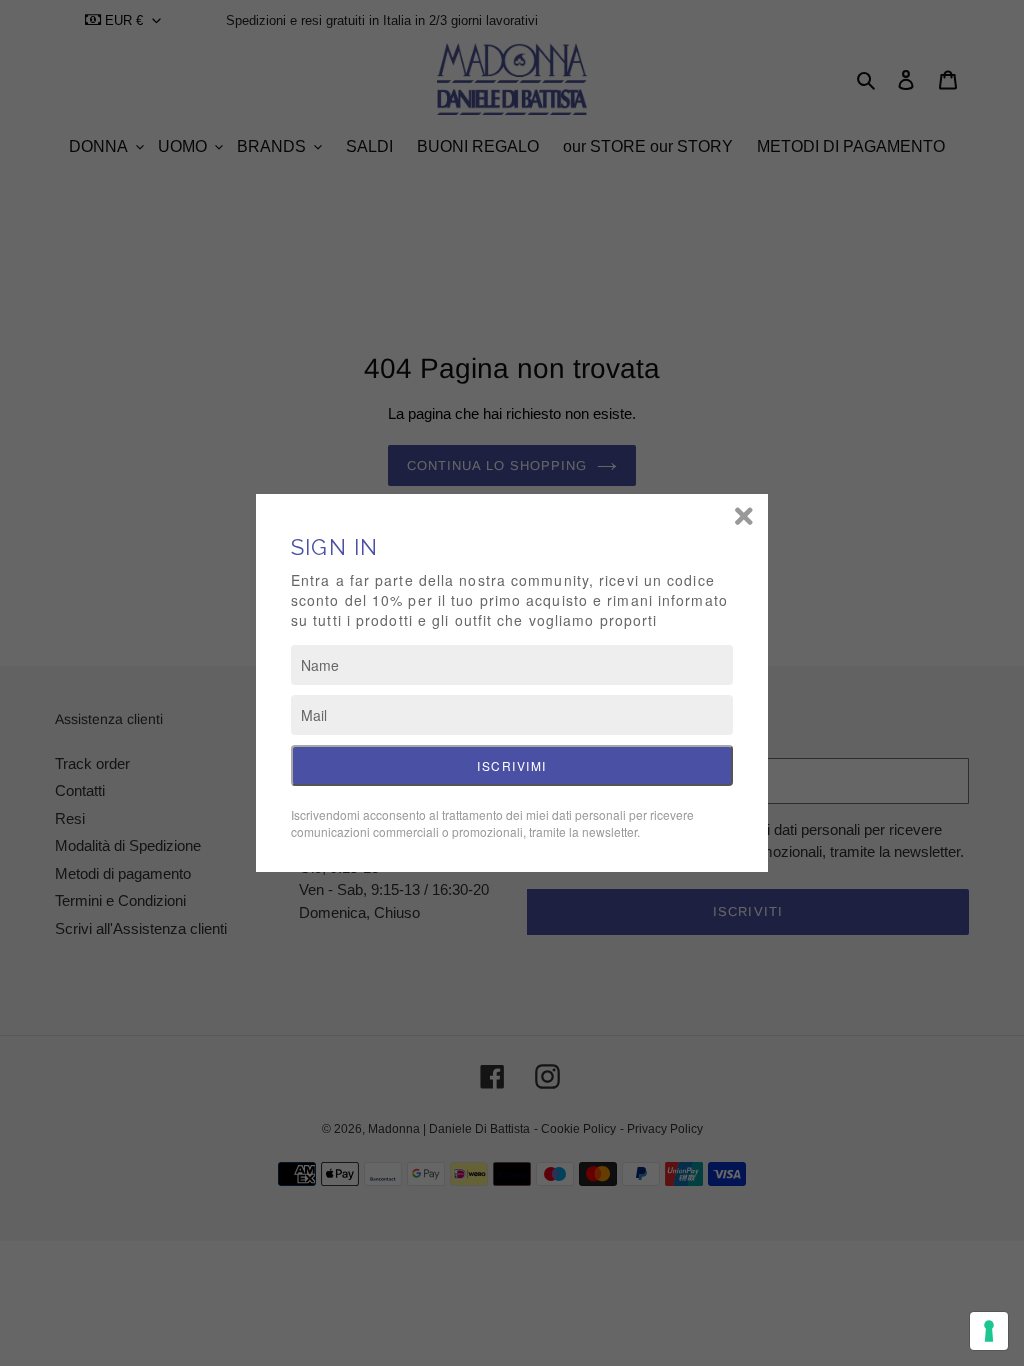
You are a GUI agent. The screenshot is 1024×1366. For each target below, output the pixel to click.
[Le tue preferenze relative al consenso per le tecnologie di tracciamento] (989, 1331)
